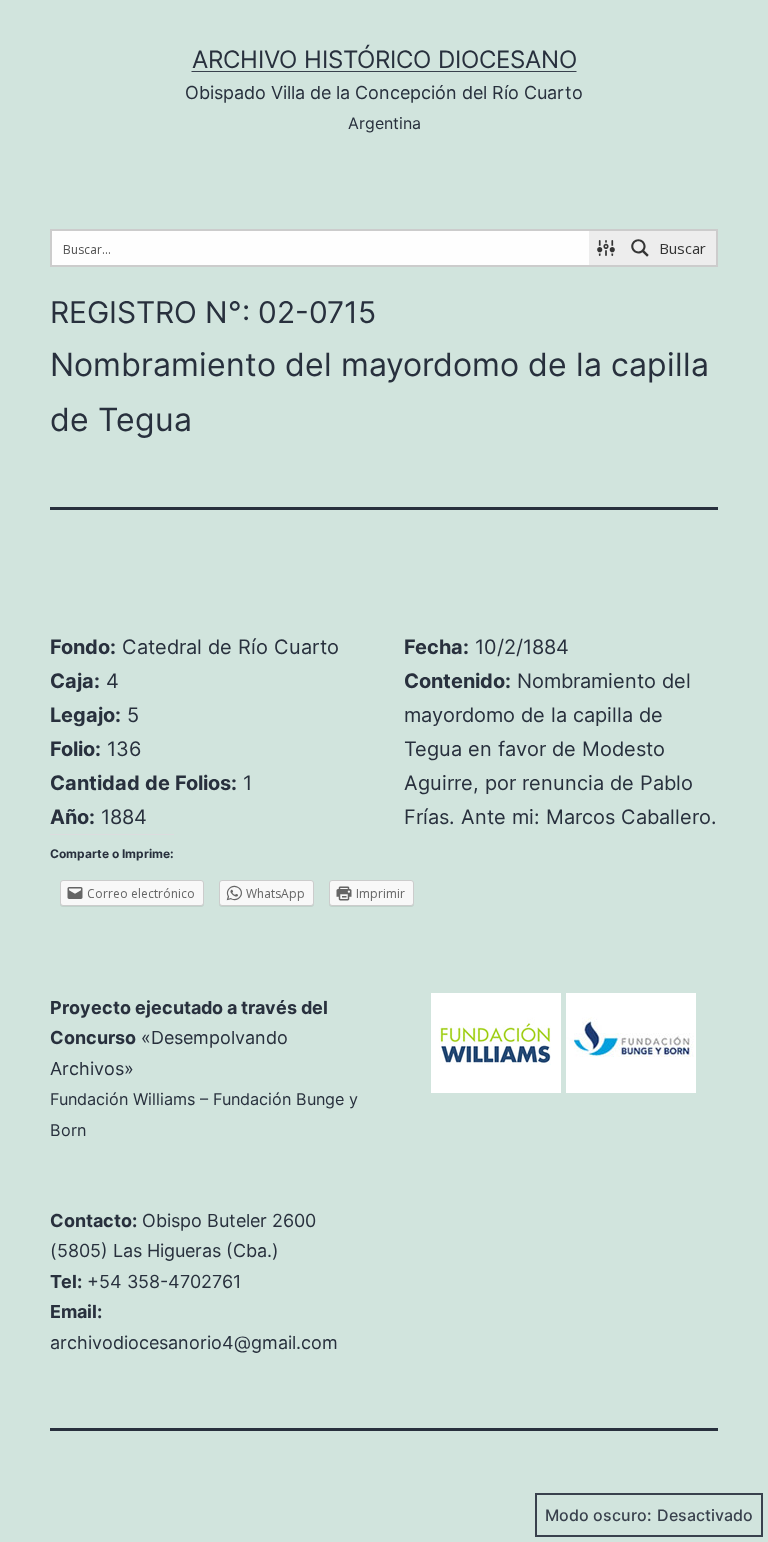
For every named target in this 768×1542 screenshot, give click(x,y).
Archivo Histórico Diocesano (384, 59)
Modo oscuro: (598, 1515)
